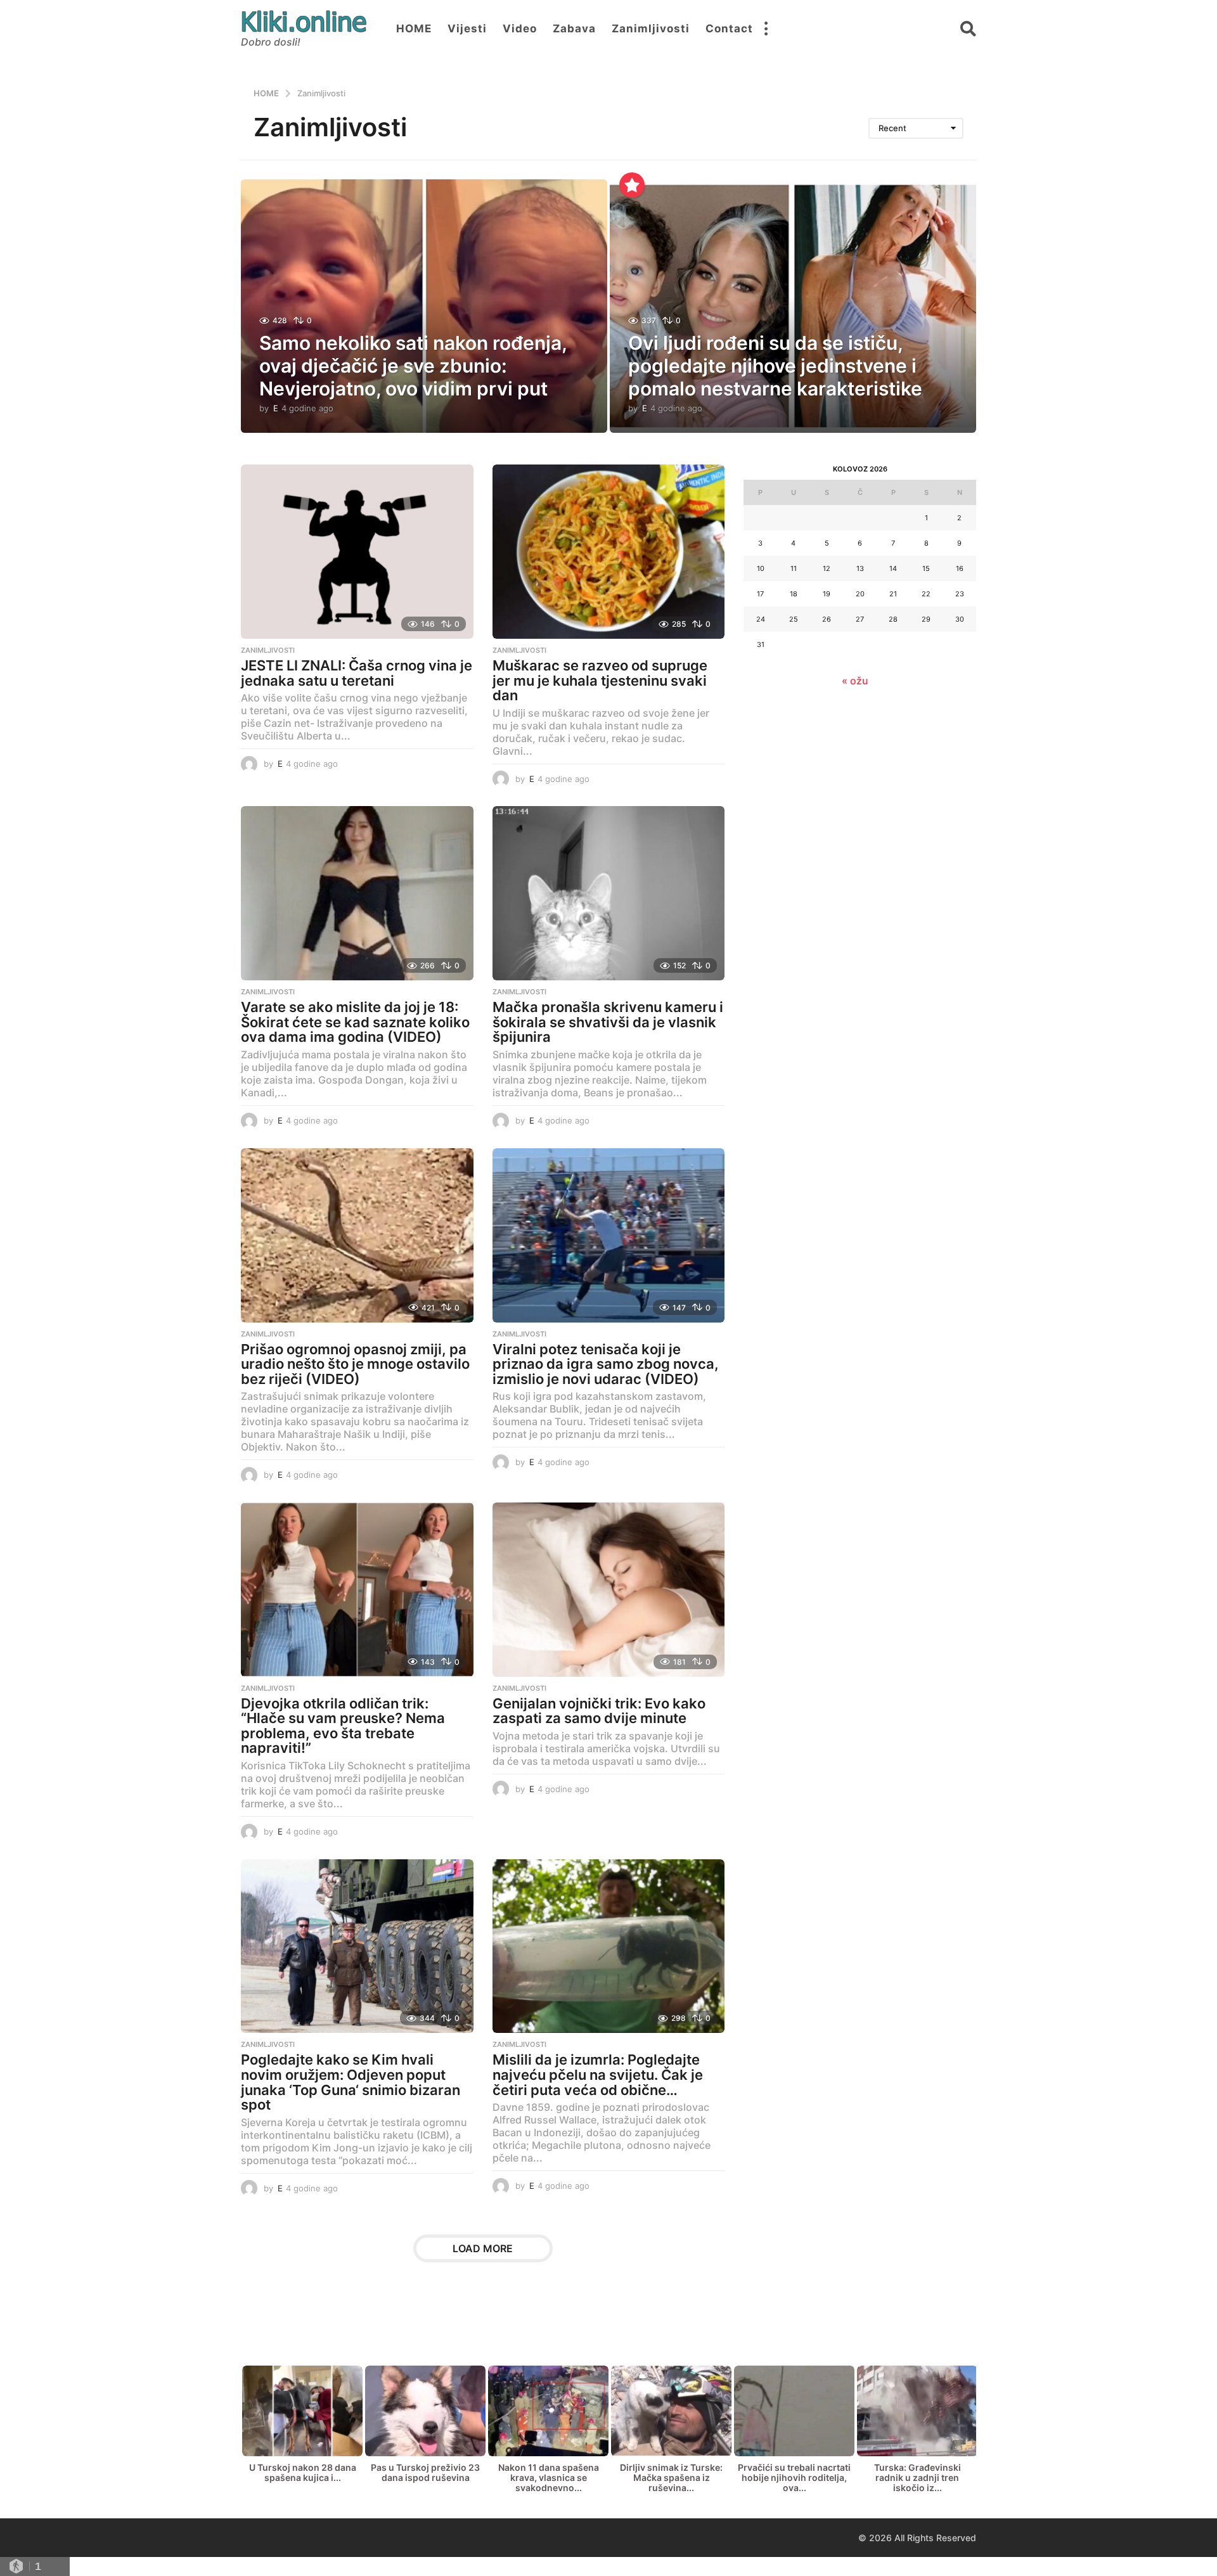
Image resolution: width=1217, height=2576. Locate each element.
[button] (766, 29)
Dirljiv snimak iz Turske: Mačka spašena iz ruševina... (671, 2477)
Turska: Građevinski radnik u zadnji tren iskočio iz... (918, 2477)
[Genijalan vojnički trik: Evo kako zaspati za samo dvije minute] (609, 1590)
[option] (302, 2427)
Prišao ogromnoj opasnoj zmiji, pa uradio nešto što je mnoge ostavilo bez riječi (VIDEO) (355, 1364)
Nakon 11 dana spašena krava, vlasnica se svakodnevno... (549, 2477)
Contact (729, 29)
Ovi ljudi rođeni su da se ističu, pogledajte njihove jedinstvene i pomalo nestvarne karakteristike (775, 366)
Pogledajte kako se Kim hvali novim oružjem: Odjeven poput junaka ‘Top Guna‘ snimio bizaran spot (351, 2082)
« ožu (855, 681)
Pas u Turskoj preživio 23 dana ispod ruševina (425, 2472)
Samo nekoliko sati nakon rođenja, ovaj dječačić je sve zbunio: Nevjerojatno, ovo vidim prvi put (413, 366)
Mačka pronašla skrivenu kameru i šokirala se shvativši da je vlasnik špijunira (608, 1022)
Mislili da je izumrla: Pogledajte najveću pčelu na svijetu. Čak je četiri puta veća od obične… (598, 2074)
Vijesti (467, 29)
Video (520, 29)
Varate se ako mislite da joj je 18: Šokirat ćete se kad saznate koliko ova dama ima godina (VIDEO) (355, 1022)
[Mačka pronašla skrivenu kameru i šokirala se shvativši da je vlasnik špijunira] (609, 893)
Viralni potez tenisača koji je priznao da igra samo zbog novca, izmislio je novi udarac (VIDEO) (606, 1364)
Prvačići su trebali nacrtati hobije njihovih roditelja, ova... (794, 2477)
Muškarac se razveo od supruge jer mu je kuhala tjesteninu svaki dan (600, 680)
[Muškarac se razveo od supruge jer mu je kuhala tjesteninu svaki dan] (609, 552)
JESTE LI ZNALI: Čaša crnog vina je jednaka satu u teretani (357, 673)
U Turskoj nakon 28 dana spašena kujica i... (303, 2472)
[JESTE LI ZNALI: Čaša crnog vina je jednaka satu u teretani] (357, 552)
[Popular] (632, 185)
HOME (414, 29)
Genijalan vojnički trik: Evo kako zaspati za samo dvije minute (599, 1711)
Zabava (574, 29)
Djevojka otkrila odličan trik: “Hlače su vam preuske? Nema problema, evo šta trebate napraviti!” (343, 1726)
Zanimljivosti (651, 29)
